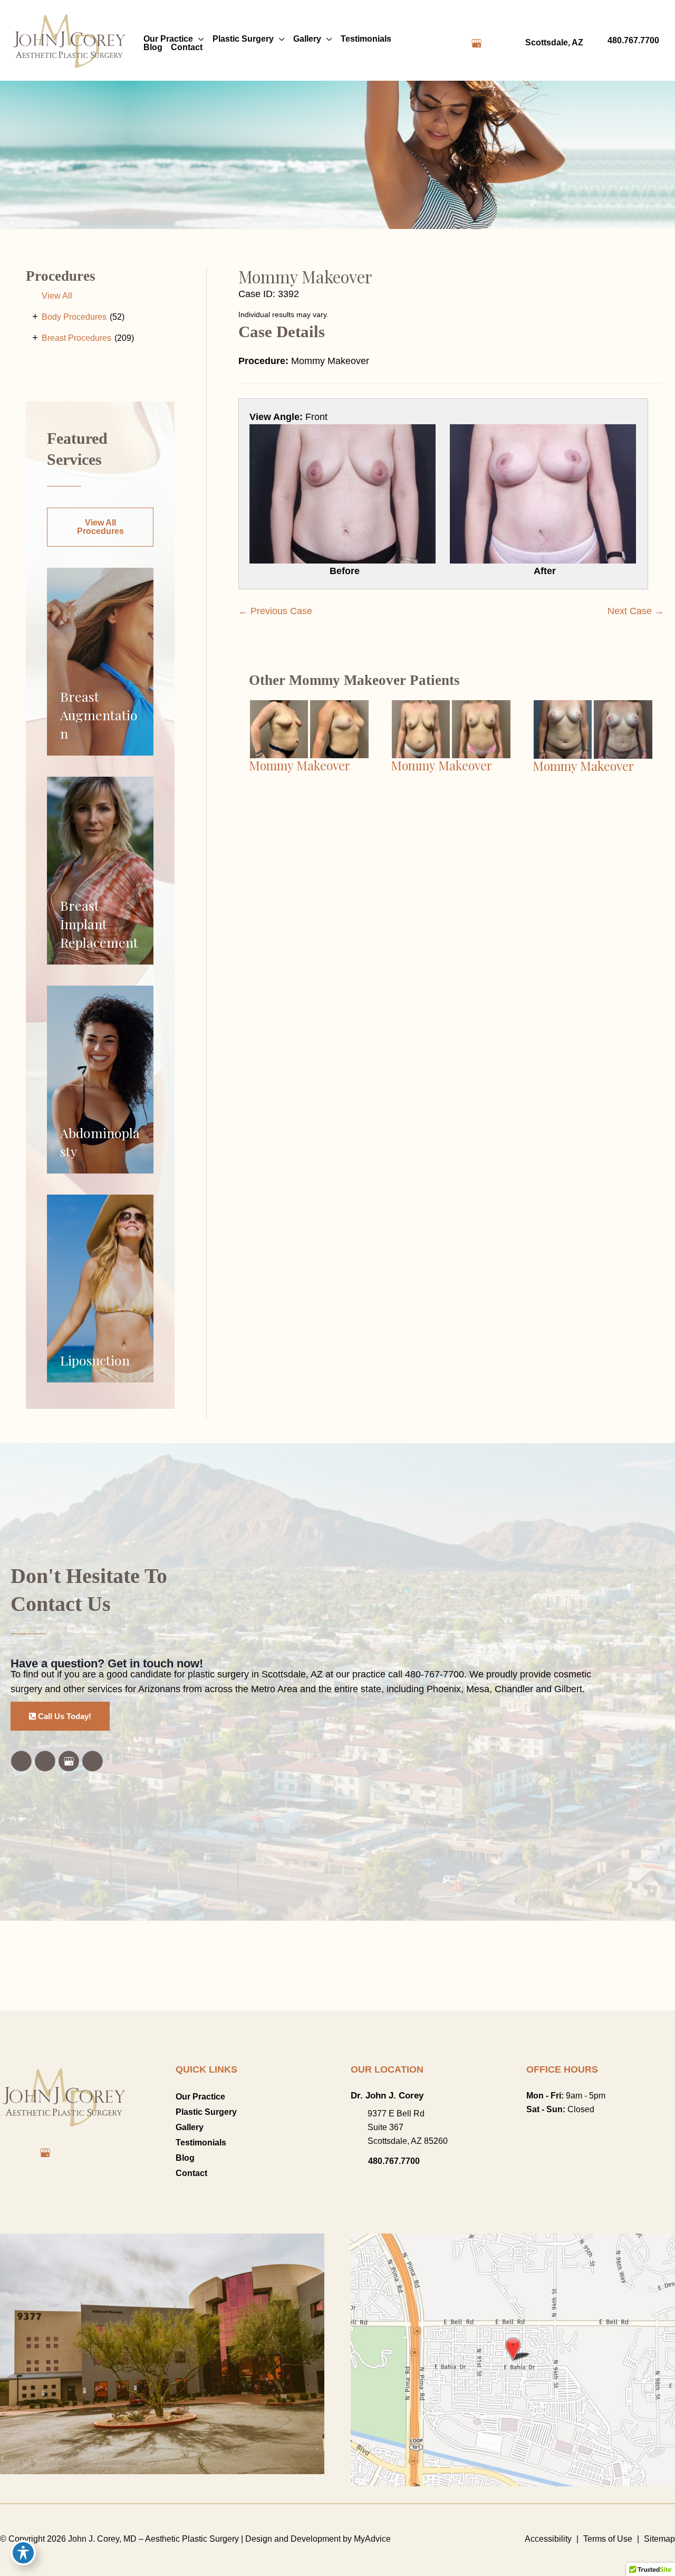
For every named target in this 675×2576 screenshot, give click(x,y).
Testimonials (201, 2143)
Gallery (190, 2127)
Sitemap (659, 2539)
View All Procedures (100, 527)
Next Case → (636, 611)
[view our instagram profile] (458, 43)
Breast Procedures (76, 338)
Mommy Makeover (305, 276)
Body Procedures (74, 317)
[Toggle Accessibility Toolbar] (23, 2553)
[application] (199, 39)
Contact (191, 2173)
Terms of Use (608, 2539)
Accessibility (548, 2539)
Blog (185, 2158)
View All (57, 296)
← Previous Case (275, 611)
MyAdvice (371, 2539)
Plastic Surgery (206, 2112)
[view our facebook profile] (439, 43)
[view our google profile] (476, 43)
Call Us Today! (64, 1716)
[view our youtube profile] (495, 43)
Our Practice (200, 2097)
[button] (100, 531)
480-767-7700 (435, 1674)
